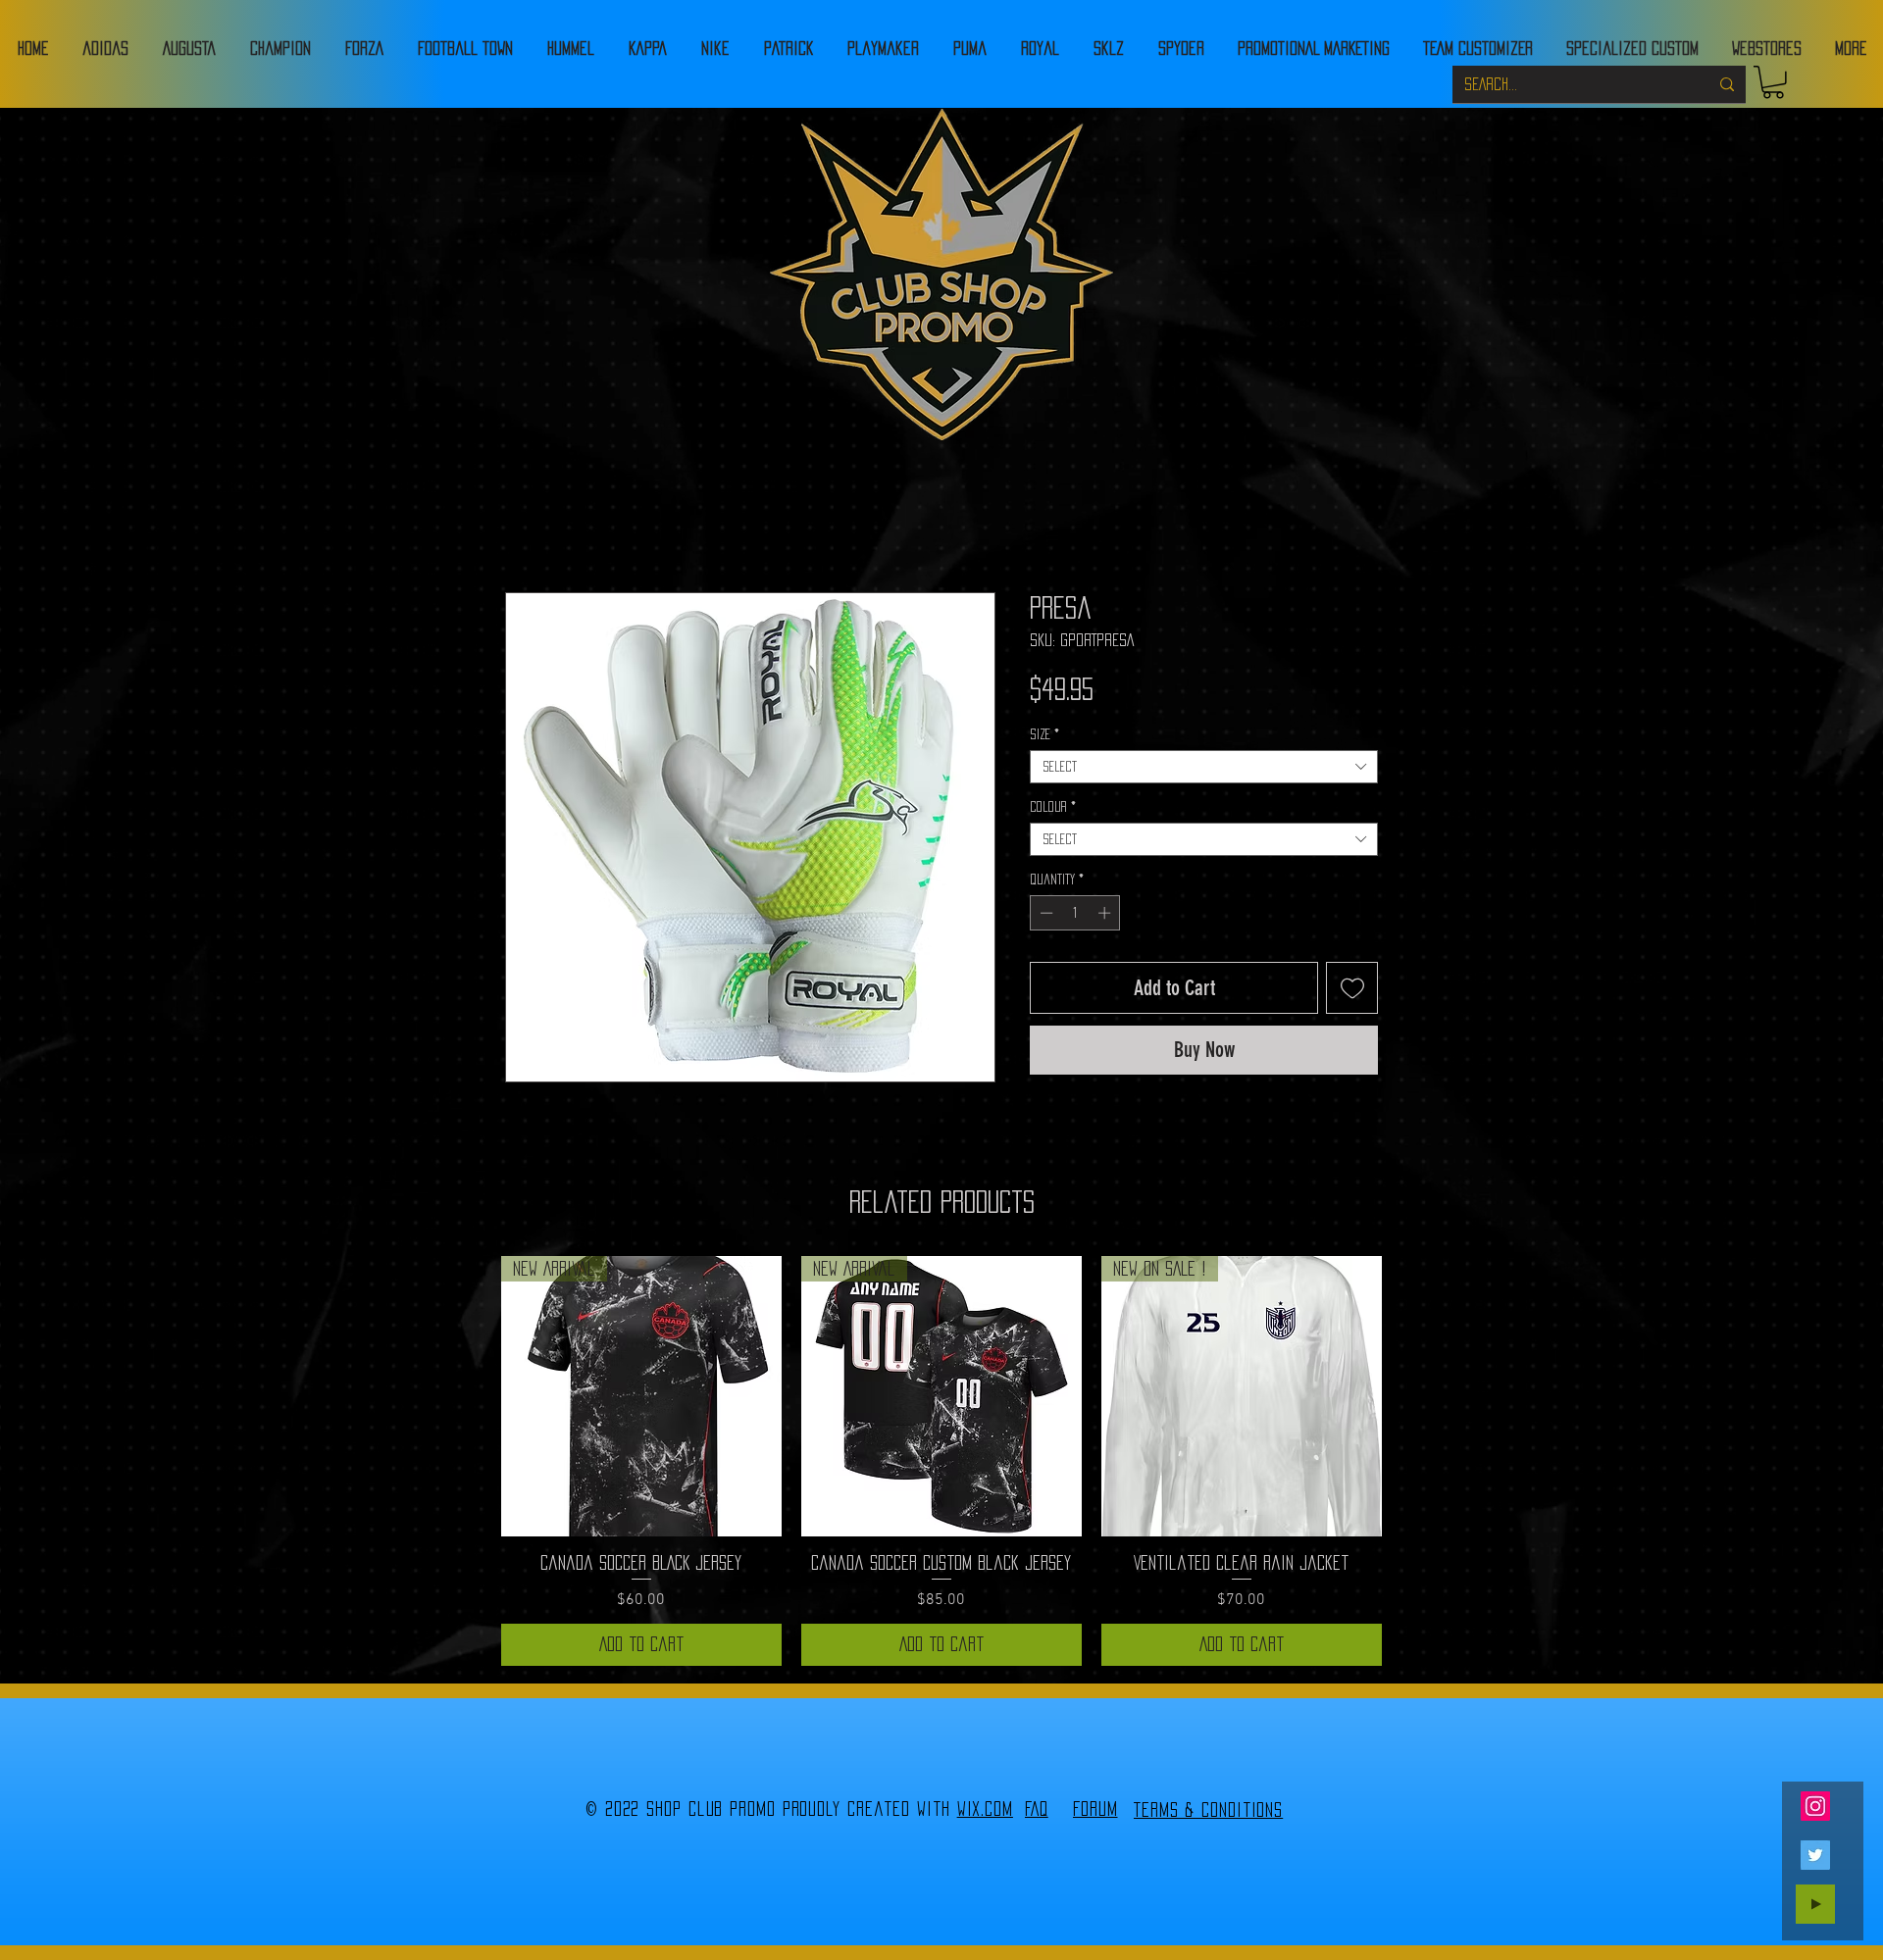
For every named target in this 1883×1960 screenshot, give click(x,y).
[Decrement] (1044, 913)
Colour (1053, 807)
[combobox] (1204, 767)
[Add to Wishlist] (1352, 988)
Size (1044, 734)
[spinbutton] (1075, 913)
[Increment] (1106, 913)
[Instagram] (1815, 1806)
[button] (1773, 82)
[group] (941, 1461)
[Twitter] (1815, 1855)
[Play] (1815, 1904)
